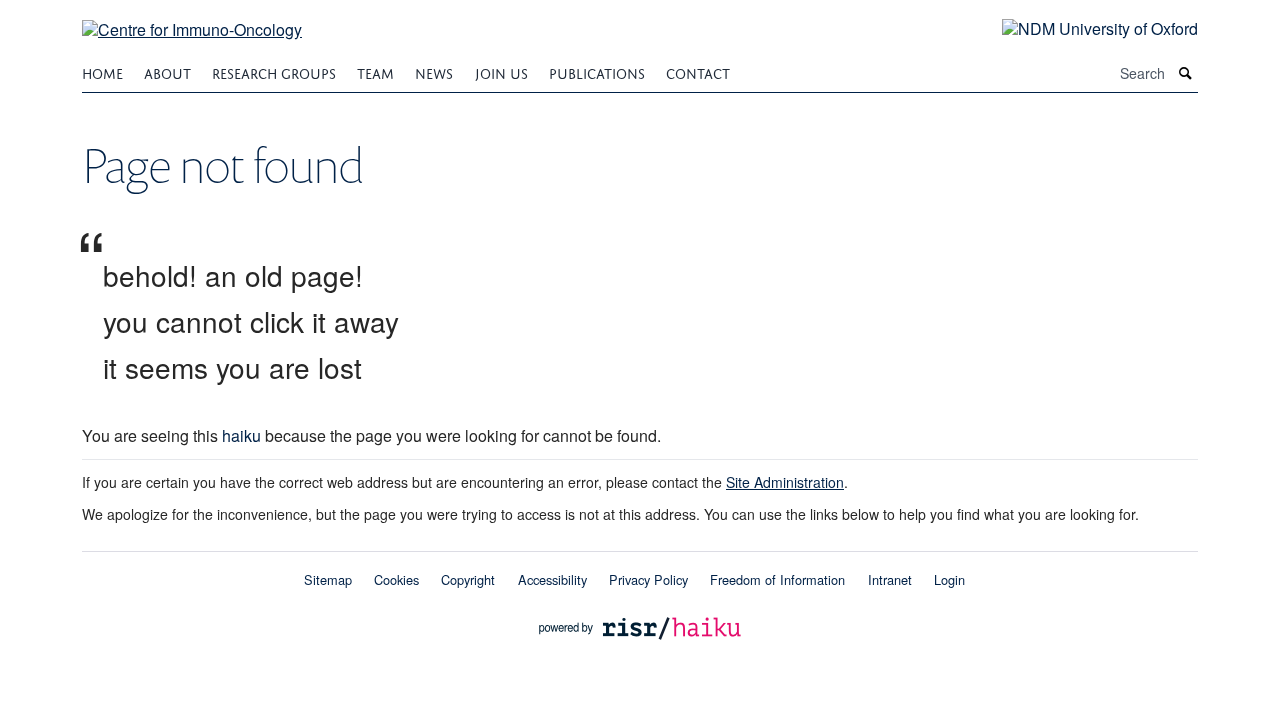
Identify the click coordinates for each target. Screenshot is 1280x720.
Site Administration (785, 482)
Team (375, 71)
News (434, 71)
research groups (274, 71)
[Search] (1186, 73)
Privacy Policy (648, 579)
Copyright (468, 579)
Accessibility (552, 579)
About (167, 71)
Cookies (396, 579)
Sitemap (328, 579)
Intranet (890, 579)
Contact (698, 71)
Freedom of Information (777, 579)
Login (949, 579)
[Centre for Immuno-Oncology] (192, 17)
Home (102, 71)
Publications (597, 71)
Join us (501, 71)
